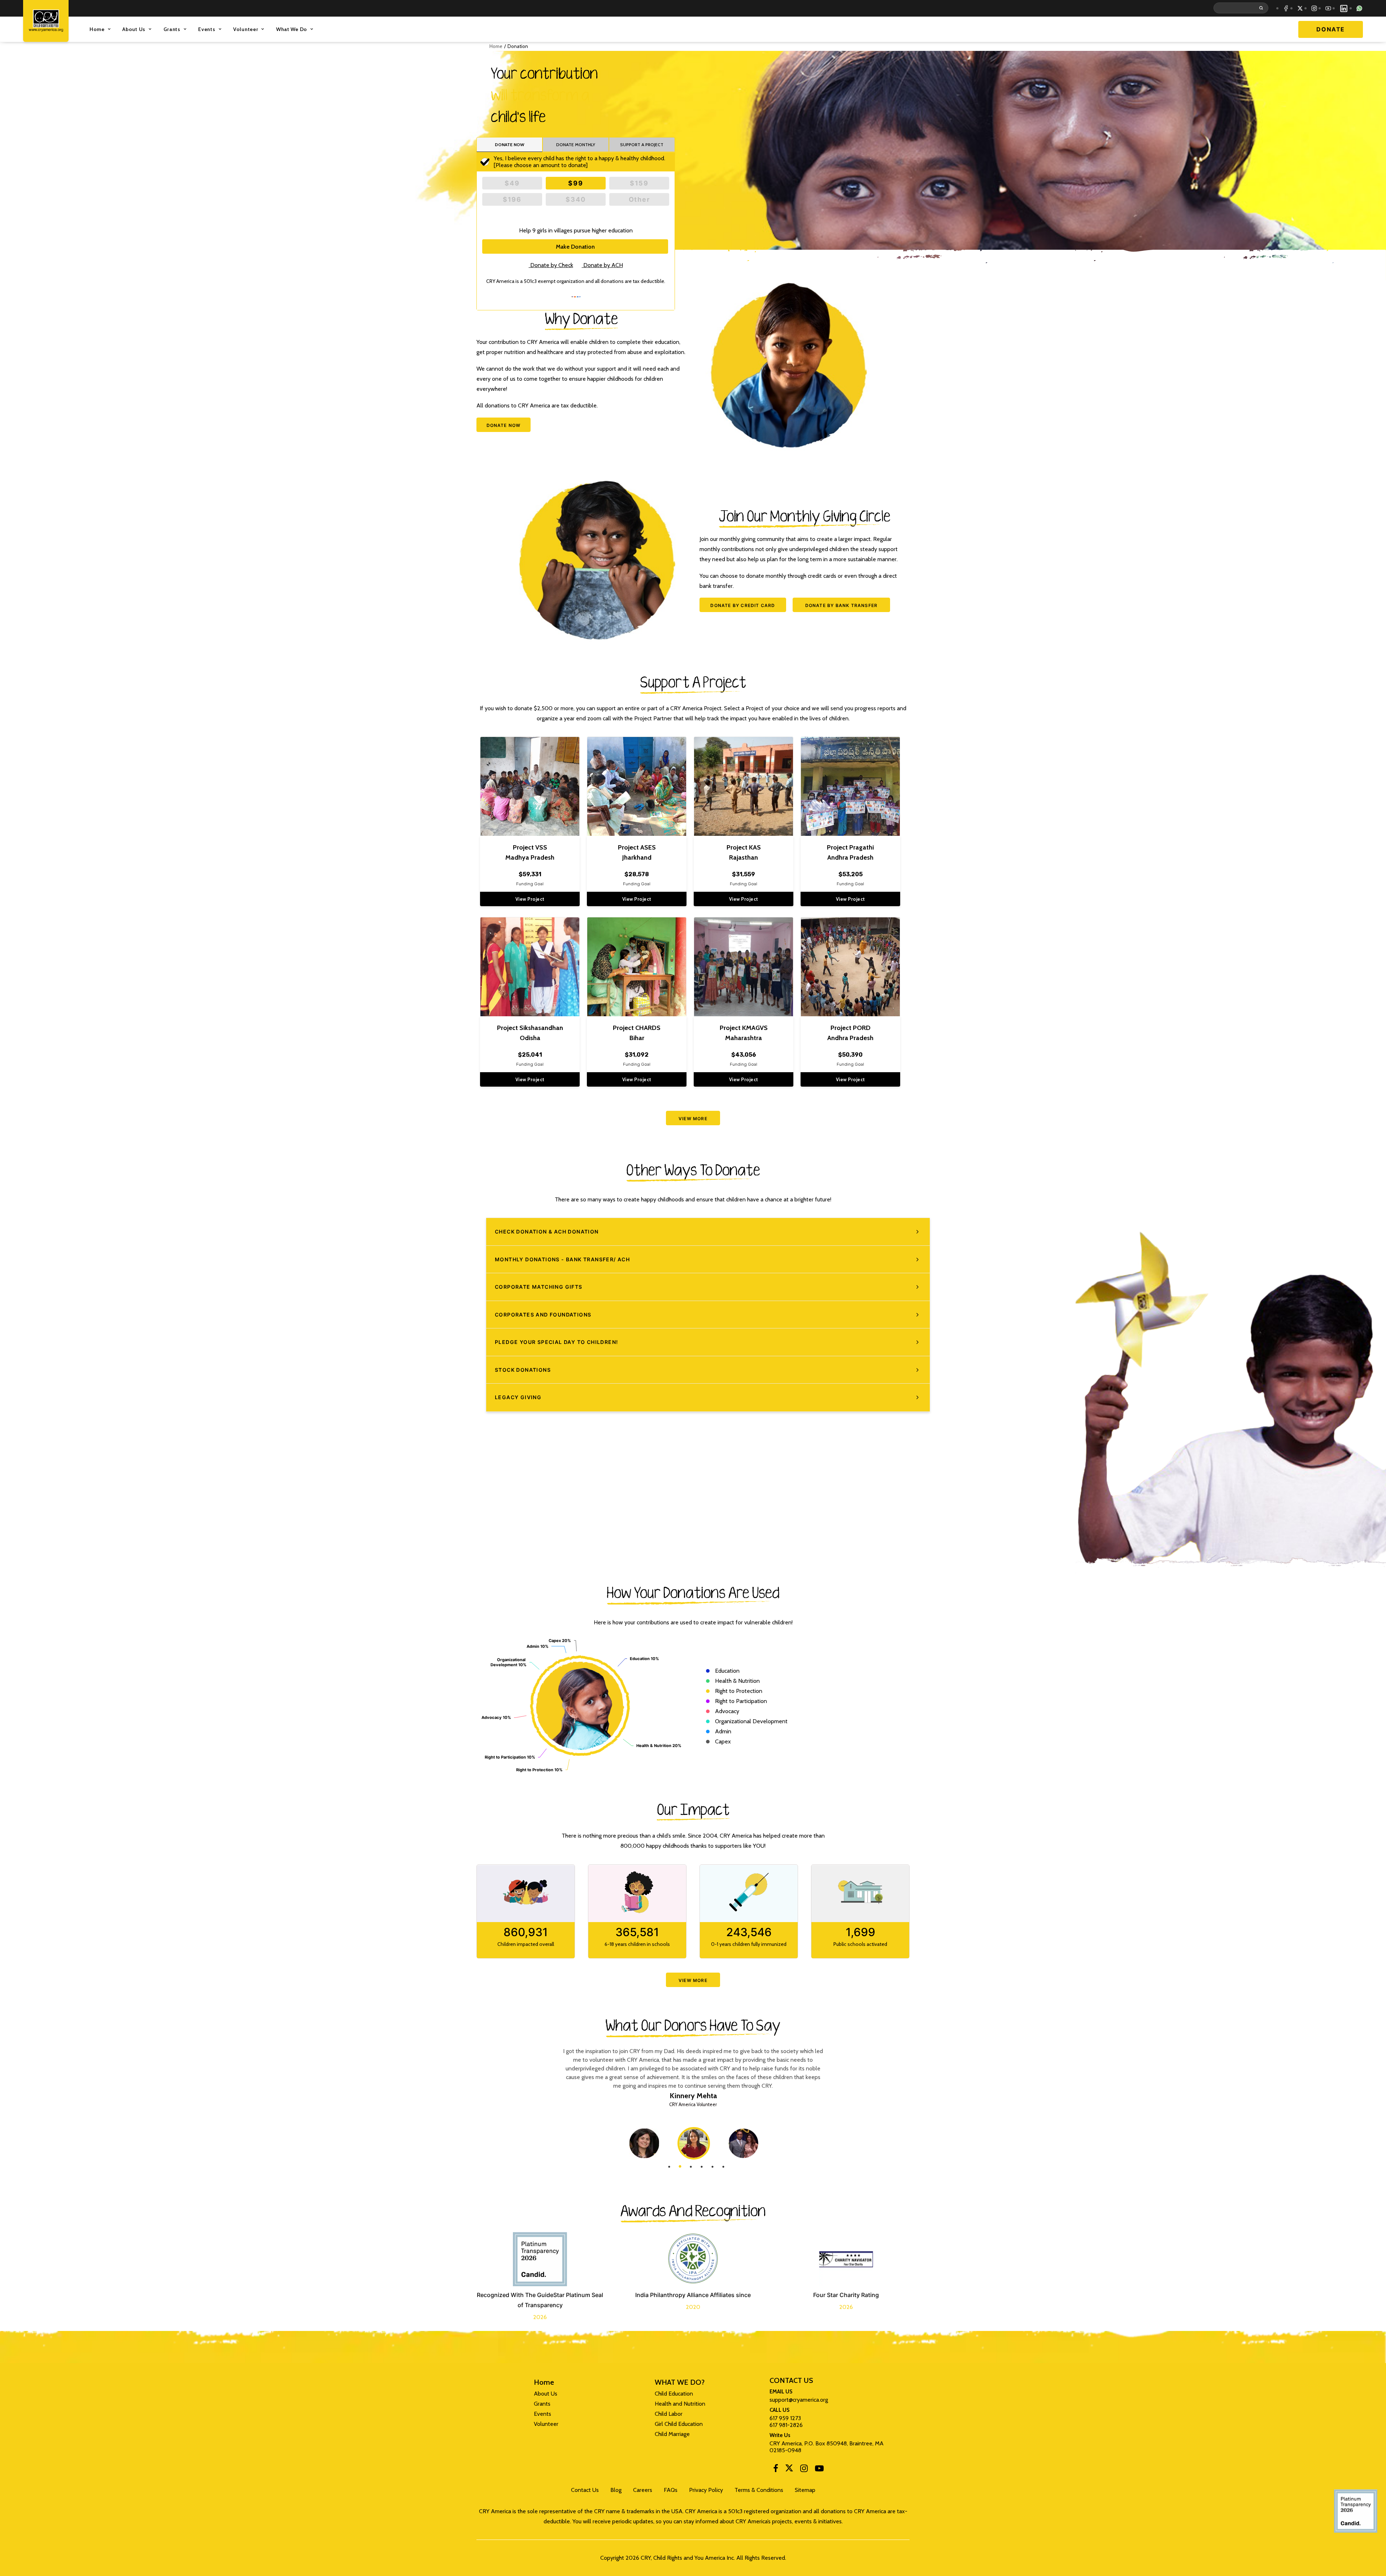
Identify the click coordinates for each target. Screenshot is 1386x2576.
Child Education (674, 2394)
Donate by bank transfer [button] (842, 605)
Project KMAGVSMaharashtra (744, 1033)
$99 (576, 183)
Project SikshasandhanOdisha (530, 1033)
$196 (512, 199)
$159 (639, 183)
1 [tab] (669, 2167)
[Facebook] (776, 2470)
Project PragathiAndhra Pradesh (850, 852)
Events (207, 29)
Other (639, 199)
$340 (576, 199)
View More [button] (693, 1119)
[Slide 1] (689, 2348)
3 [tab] (691, 2167)
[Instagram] (804, 2470)
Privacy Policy (706, 2490)
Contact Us (585, 2490)
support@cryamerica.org (799, 2400)
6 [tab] (723, 2167)
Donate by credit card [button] (743, 605)
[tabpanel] (694, 2143)
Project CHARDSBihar (637, 1033)
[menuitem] (1242, 8)
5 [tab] (712, 2167)
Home (97, 29)
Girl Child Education (679, 2424)
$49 (512, 183)
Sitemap (805, 2490)
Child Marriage (672, 2434)
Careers (643, 2490)
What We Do (292, 29)
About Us (134, 29)
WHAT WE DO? (680, 2383)
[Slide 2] (697, 2348)
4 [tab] (702, 2167)
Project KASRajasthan (744, 852)
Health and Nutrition (680, 2404)
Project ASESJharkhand (637, 852)
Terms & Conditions (759, 2490)
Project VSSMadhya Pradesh (530, 852)
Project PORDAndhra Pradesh (850, 1033)
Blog (616, 2490)
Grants (172, 29)
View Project (530, 899)
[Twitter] (789, 2470)
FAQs (671, 2490)
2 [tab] (680, 2167)
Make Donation (575, 247)
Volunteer (246, 29)
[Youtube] (819, 2470)
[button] (1242, 8)
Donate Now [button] (504, 425)
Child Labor (669, 2414)
